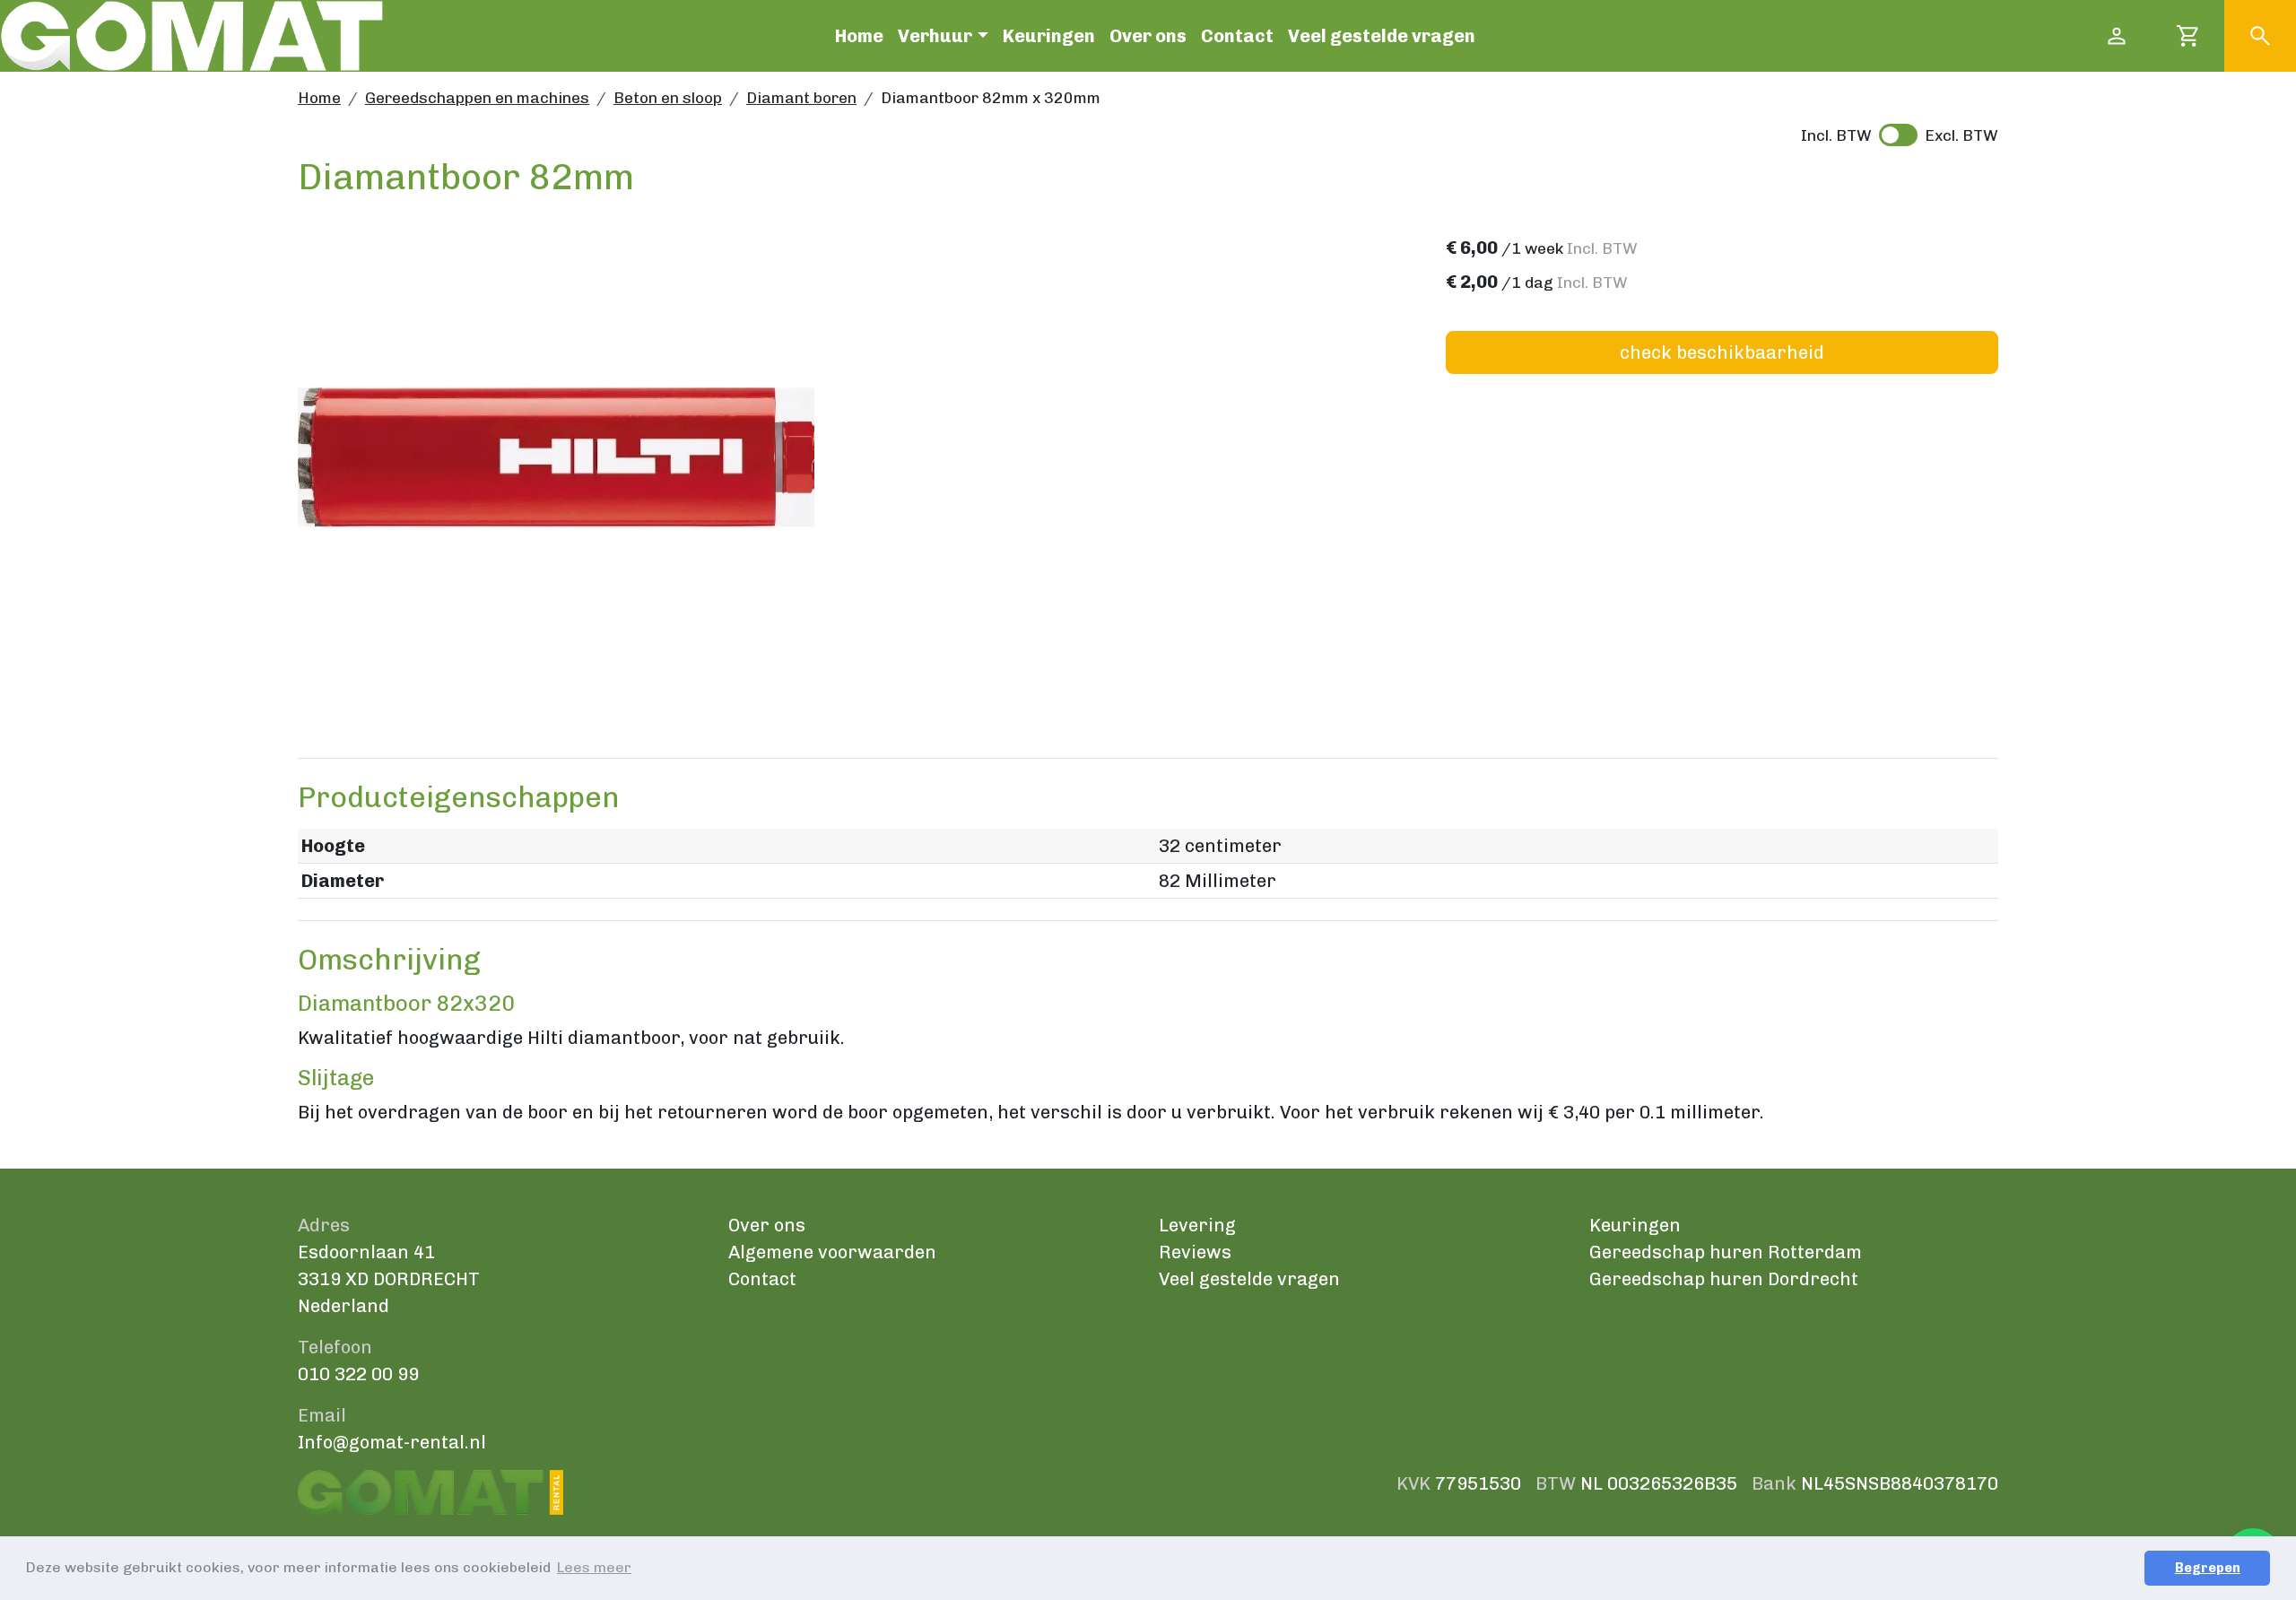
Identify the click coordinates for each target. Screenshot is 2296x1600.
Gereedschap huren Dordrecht (1724, 1279)
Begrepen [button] (2208, 1568)
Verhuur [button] (935, 36)
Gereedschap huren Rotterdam (1726, 1252)
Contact (1237, 36)
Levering (1197, 1225)
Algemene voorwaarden (832, 1252)
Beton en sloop (668, 98)
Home (859, 36)
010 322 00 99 (358, 1374)
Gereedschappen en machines (477, 98)
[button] (2260, 36)
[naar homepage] (191, 36)
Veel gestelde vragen (1382, 36)
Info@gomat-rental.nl (392, 1442)
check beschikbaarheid (1722, 352)
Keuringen (1049, 36)
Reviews (1195, 1252)
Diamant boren (801, 98)
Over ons (1148, 36)
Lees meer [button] (594, 1567)
